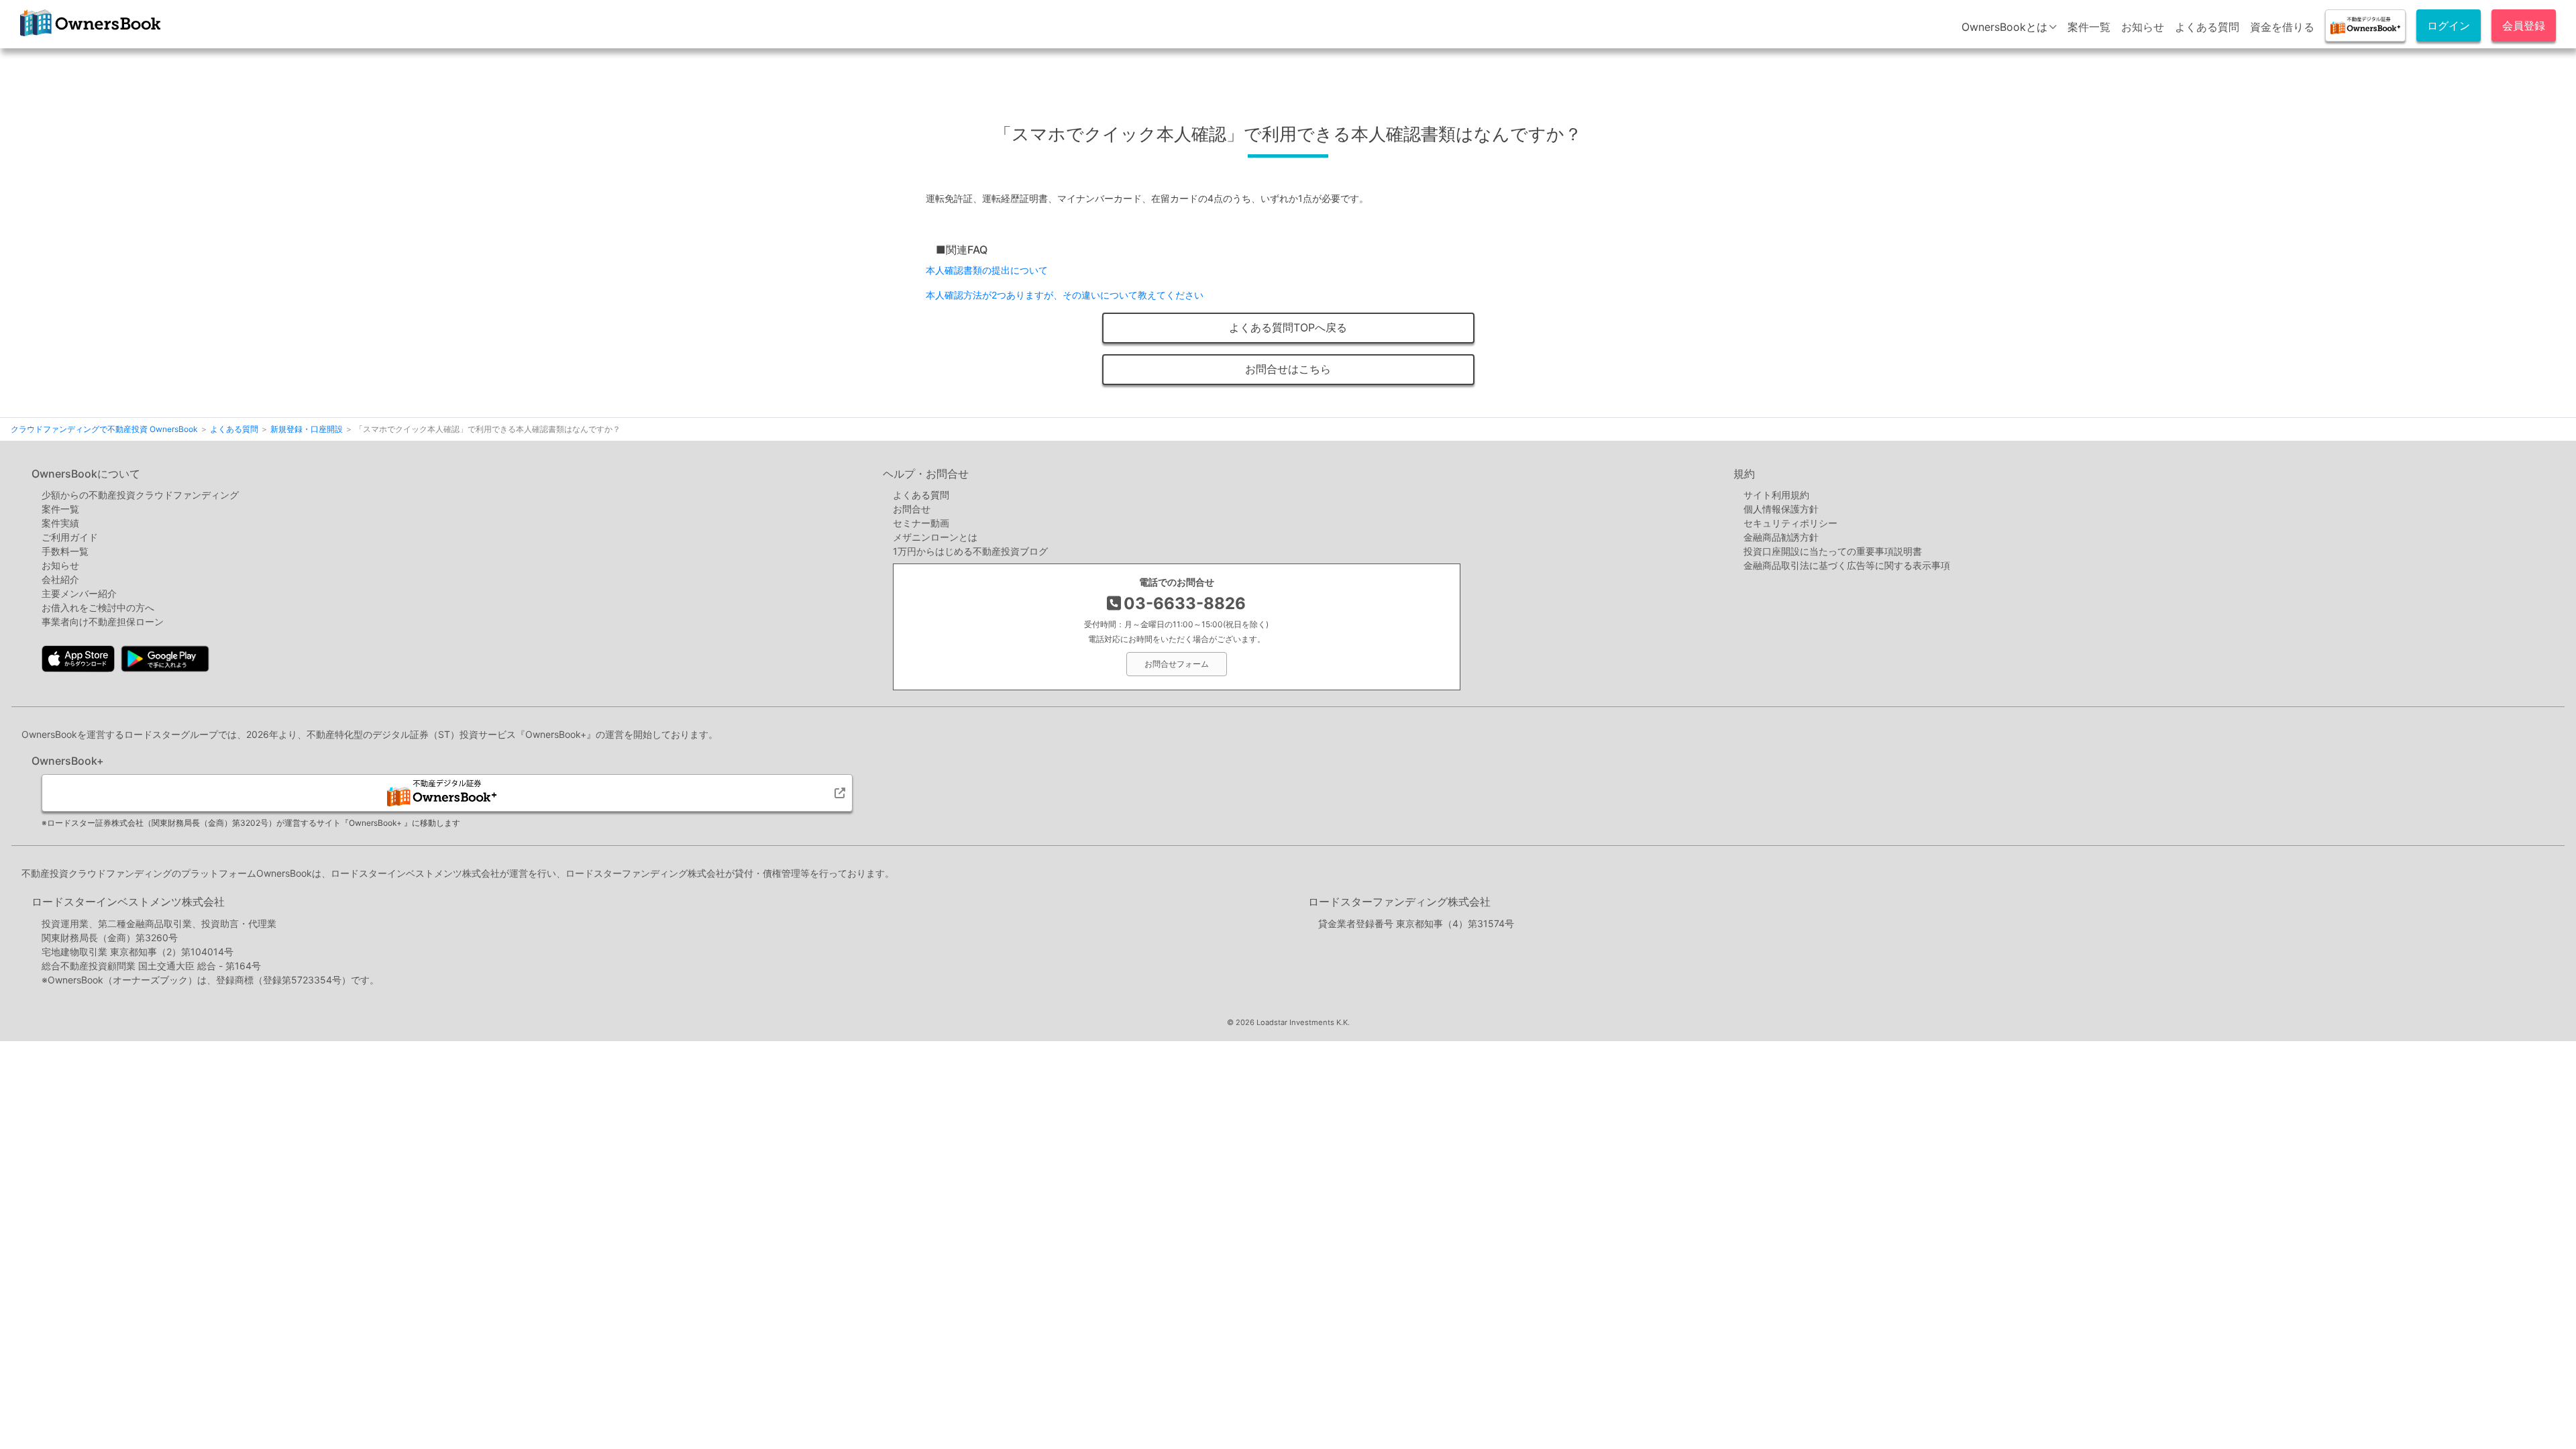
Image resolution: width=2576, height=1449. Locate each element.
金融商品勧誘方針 (1781, 537)
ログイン (2449, 25)
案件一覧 (2089, 27)
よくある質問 (2207, 27)
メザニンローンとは (935, 537)
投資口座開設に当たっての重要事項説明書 (1833, 551)
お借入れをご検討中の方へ (98, 607)
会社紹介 (60, 579)
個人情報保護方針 (1781, 509)
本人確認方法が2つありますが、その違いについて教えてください (1065, 295)
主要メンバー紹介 (79, 593)
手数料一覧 (65, 551)
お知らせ (2143, 27)
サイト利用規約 (1776, 495)
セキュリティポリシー (1790, 523)
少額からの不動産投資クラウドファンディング (140, 495)
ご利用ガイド (70, 537)
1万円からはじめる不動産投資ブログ (970, 551)
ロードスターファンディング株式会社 (1399, 902)
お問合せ (912, 509)
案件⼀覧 (60, 509)
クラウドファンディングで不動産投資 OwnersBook (88, 36)
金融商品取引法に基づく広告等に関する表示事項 (1847, 565)
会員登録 (2524, 25)
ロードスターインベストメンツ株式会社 (128, 902)
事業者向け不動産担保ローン (103, 622)
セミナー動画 (921, 523)
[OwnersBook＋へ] (2365, 25)
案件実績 (60, 523)
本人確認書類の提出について (987, 270)
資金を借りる (2282, 27)
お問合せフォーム (1177, 664)
